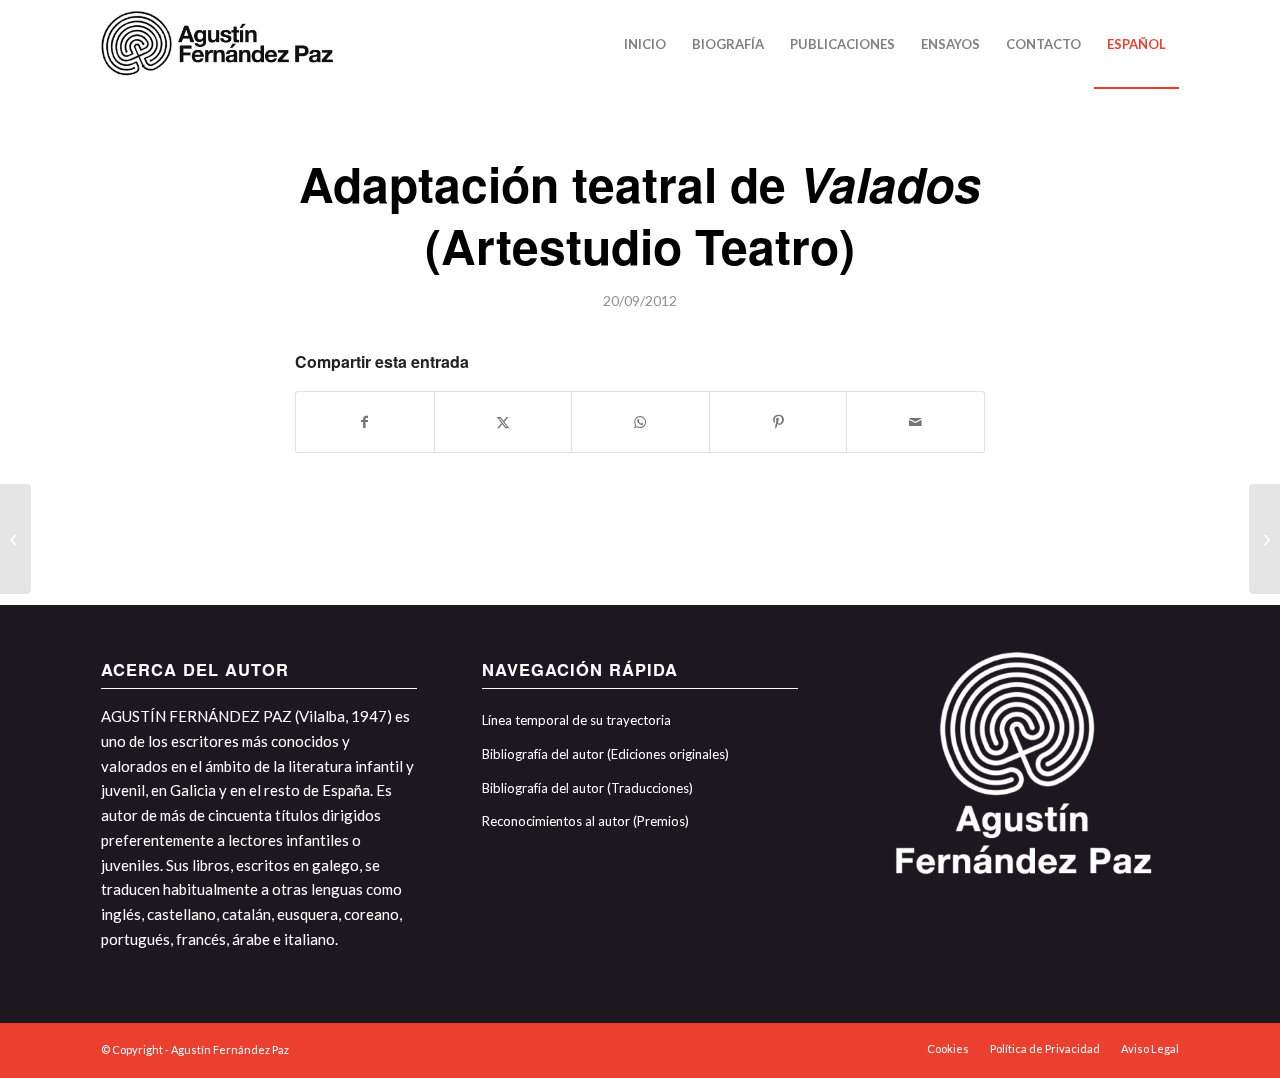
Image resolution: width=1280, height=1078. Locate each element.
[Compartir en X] (503, 422)
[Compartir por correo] (915, 422)
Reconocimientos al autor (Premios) (585, 821)
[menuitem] (645, 44)
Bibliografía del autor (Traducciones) (587, 788)
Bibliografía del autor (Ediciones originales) (605, 754)
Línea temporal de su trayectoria (576, 720)
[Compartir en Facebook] (365, 422)
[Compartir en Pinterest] (778, 422)
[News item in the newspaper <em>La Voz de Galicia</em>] (15, 539)
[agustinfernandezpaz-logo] (221, 44)
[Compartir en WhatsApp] (640, 422)
